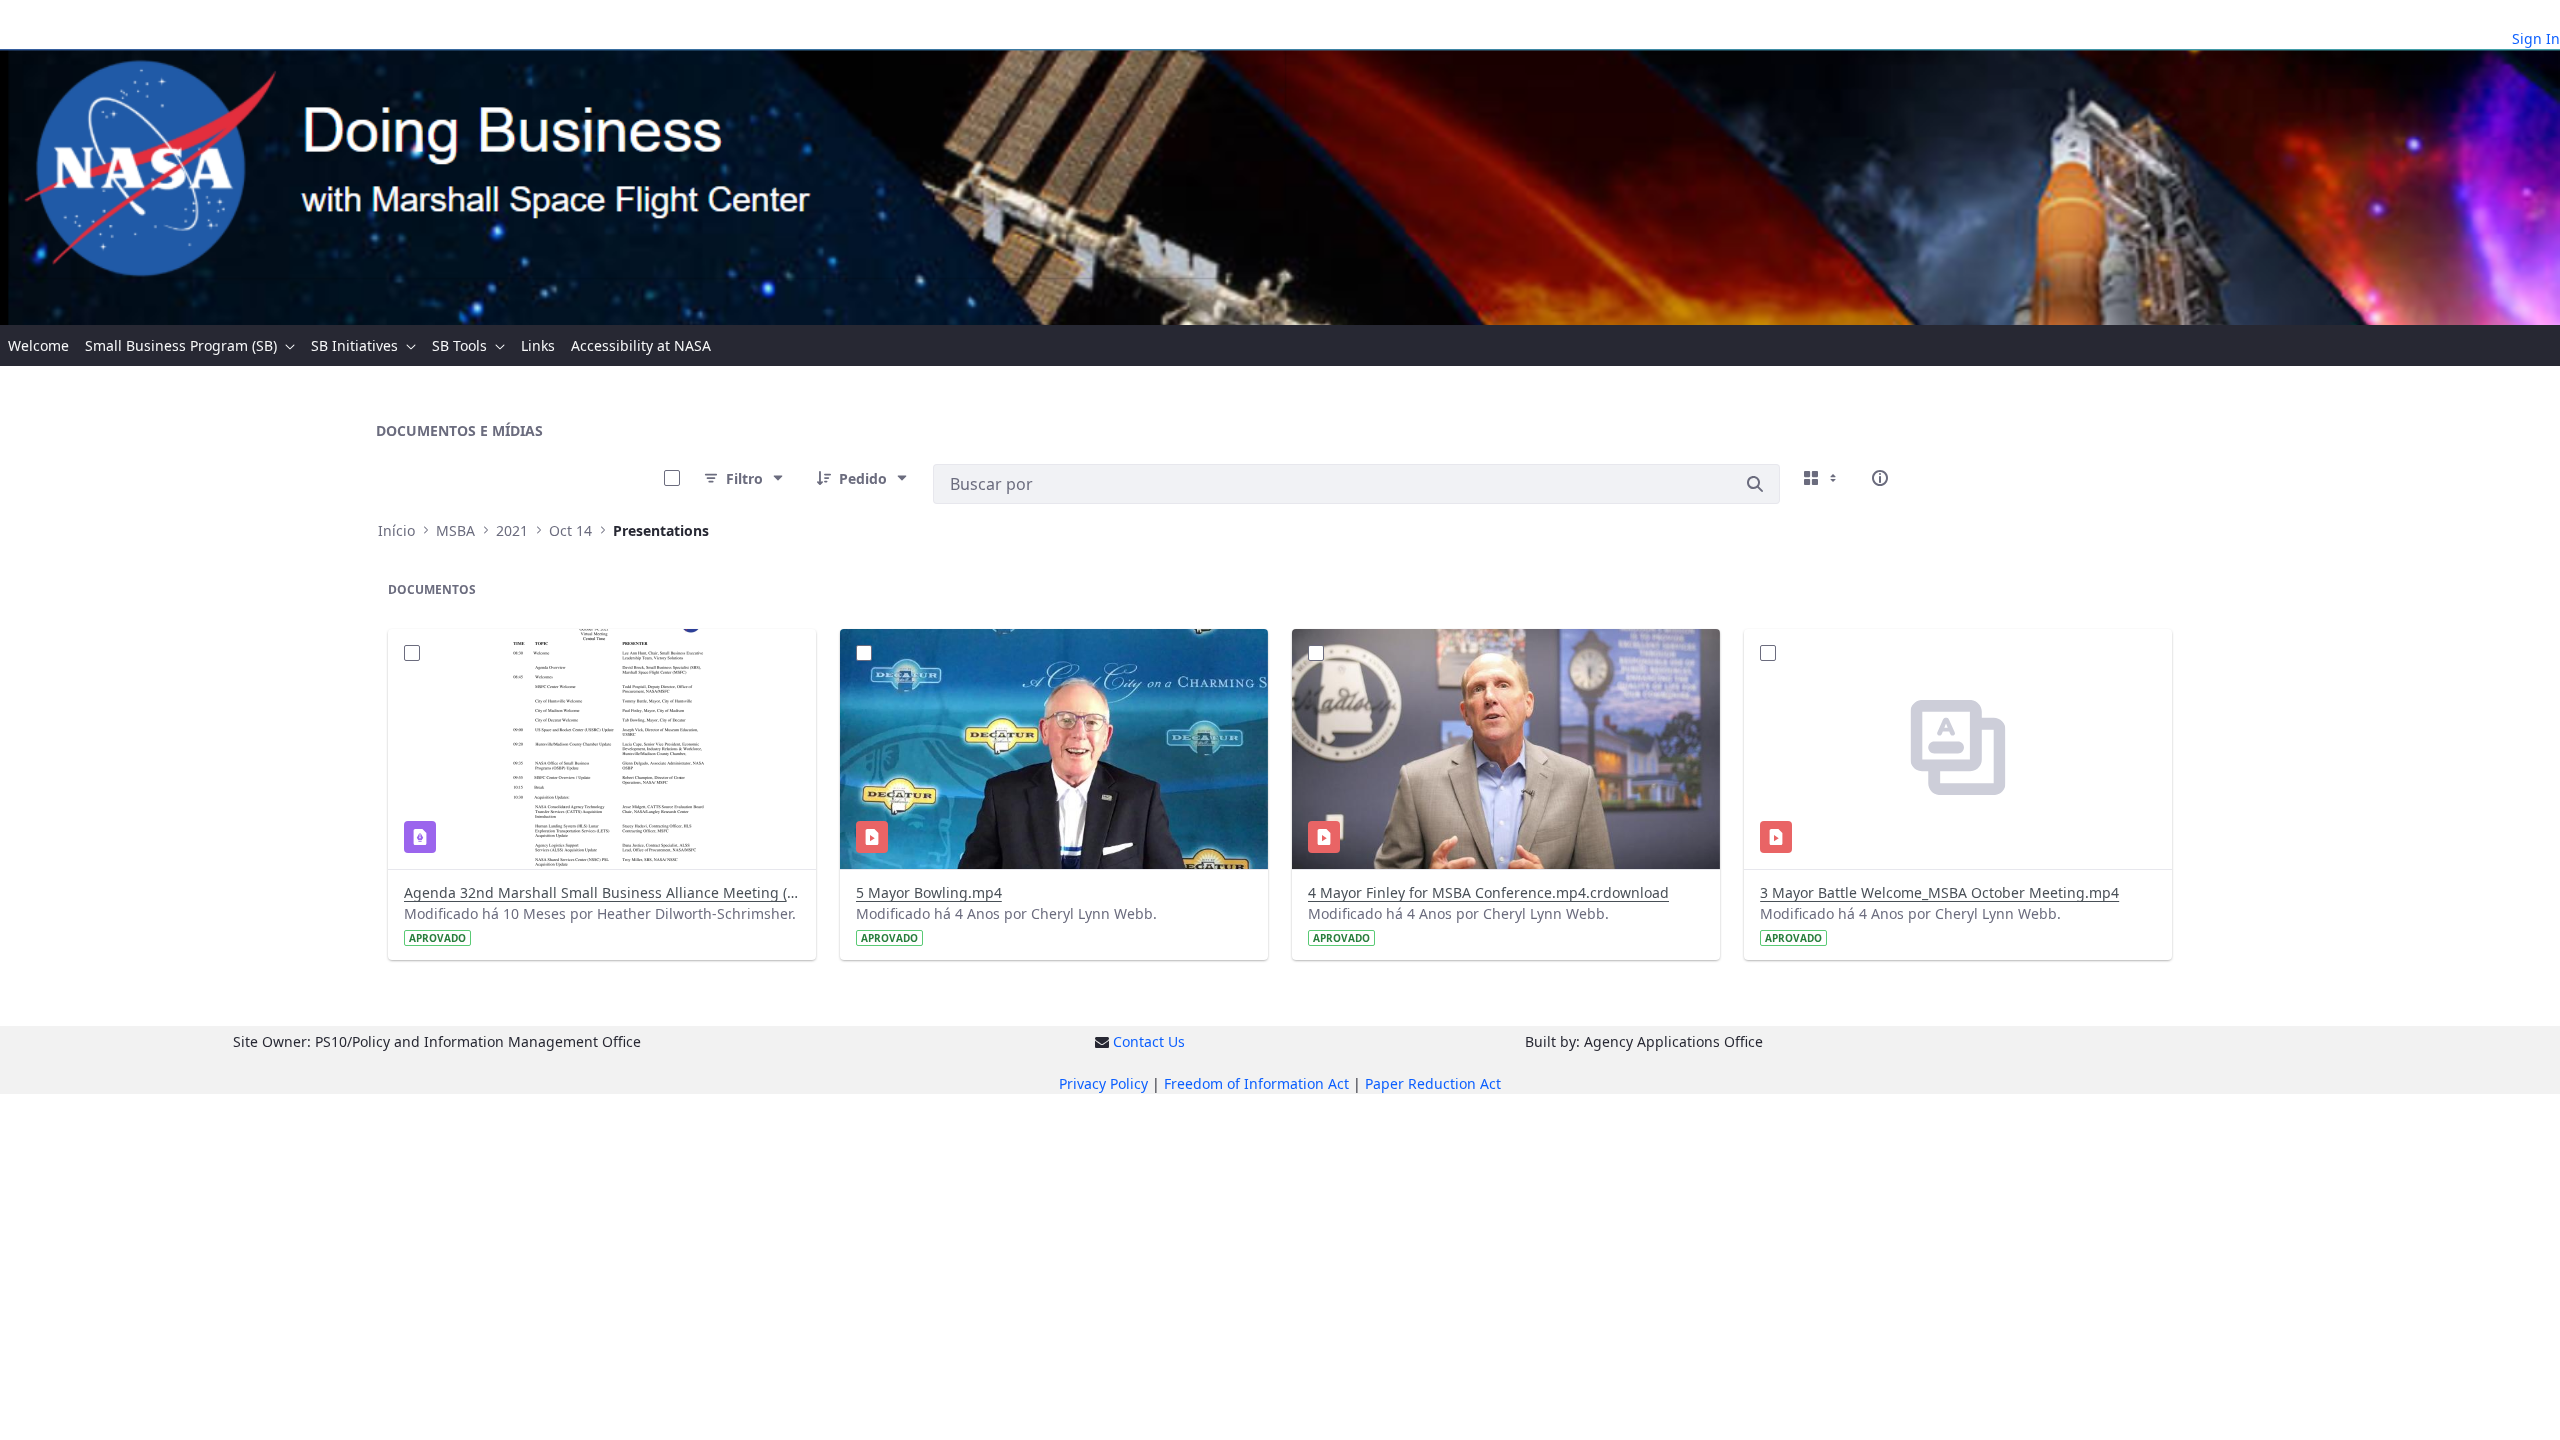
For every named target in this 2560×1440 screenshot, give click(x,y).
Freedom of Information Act (1256, 1083)
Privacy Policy (1103, 1083)
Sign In (2536, 38)
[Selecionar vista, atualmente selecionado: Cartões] (1822, 478)
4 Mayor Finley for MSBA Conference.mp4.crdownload (1488, 892)
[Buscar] (1755, 484)
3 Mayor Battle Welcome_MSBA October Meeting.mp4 (1939, 892)
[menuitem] (38, 345)
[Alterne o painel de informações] (1880, 478)
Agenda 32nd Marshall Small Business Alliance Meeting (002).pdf (602, 892)
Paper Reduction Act (1433, 1083)
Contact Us (1149, 1041)
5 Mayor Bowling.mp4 (929, 892)
